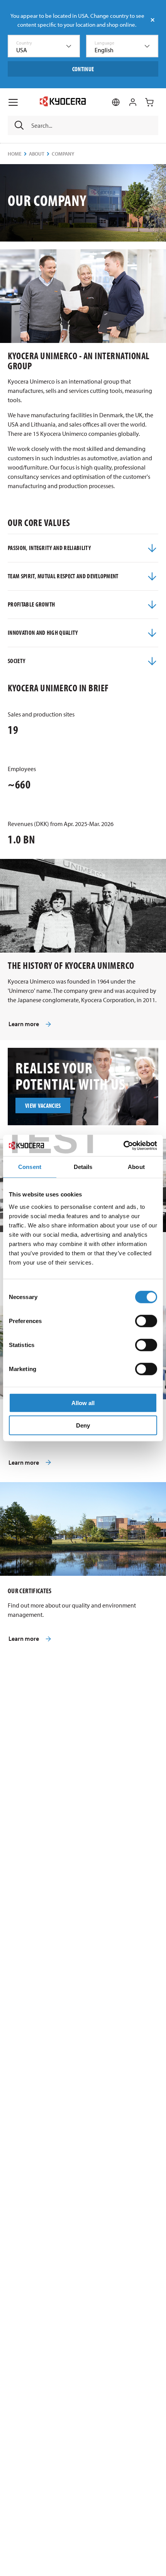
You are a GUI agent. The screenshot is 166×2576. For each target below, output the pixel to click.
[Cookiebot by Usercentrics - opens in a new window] (123, 1145)
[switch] (146, 1321)
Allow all (83, 1403)
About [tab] (136, 1167)
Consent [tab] (30, 1167)
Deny (83, 1425)
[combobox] (44, 46)
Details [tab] (83, 1167)
